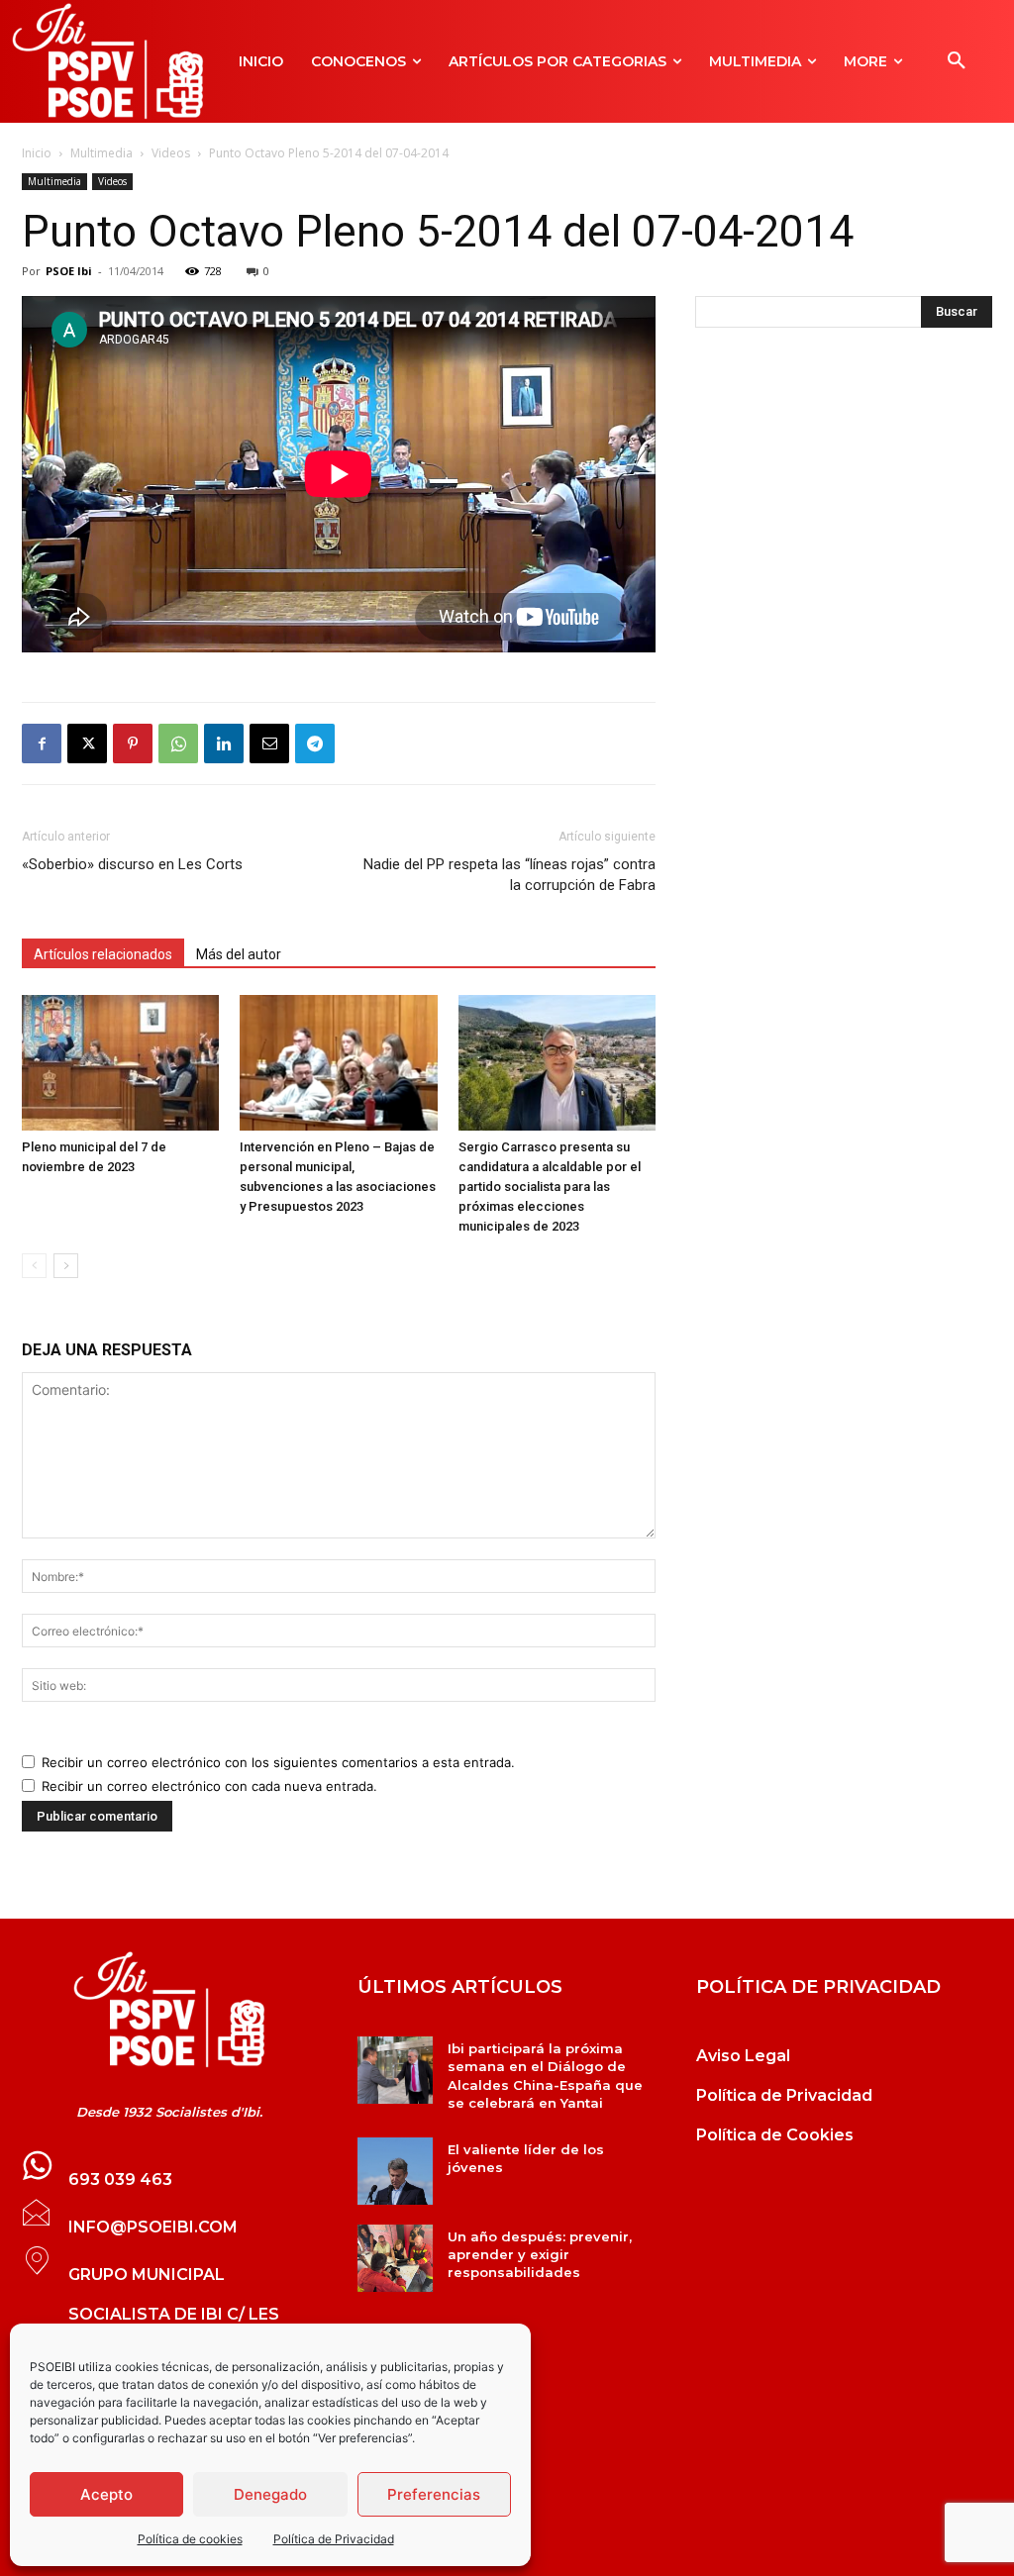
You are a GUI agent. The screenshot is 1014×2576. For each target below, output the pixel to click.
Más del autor (239, 954)
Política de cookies (190, 2539)
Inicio (37, 153)
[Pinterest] (133, 743)
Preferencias (434, 2494)
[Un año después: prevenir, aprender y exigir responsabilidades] (395, 2258)
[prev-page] (34, 1266)
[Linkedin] (224, 743)
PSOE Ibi (69, 271)
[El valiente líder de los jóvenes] (395, 2171)
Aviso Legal (743, 2056)
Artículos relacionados (103, 954)
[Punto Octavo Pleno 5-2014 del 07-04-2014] (169, 2010)
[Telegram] (315, 743)
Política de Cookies (775, 2135)
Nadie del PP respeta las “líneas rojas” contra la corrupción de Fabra (509, 875)
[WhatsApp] (178, 743)
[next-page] (66, 1266)
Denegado (270, 2494)
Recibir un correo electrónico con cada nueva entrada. (209, 1786)
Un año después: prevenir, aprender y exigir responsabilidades (540, 2254)
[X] (87, 743)
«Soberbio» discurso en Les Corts (132, 864)
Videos (171, 153)
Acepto (106, 2494)
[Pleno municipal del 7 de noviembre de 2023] (120, 1063)
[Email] (269, 743)
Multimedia (101, 153)
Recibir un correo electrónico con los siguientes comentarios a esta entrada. (278, 1762)
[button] (957, 61)
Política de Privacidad (334, 2539)
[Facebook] (42, 743)
